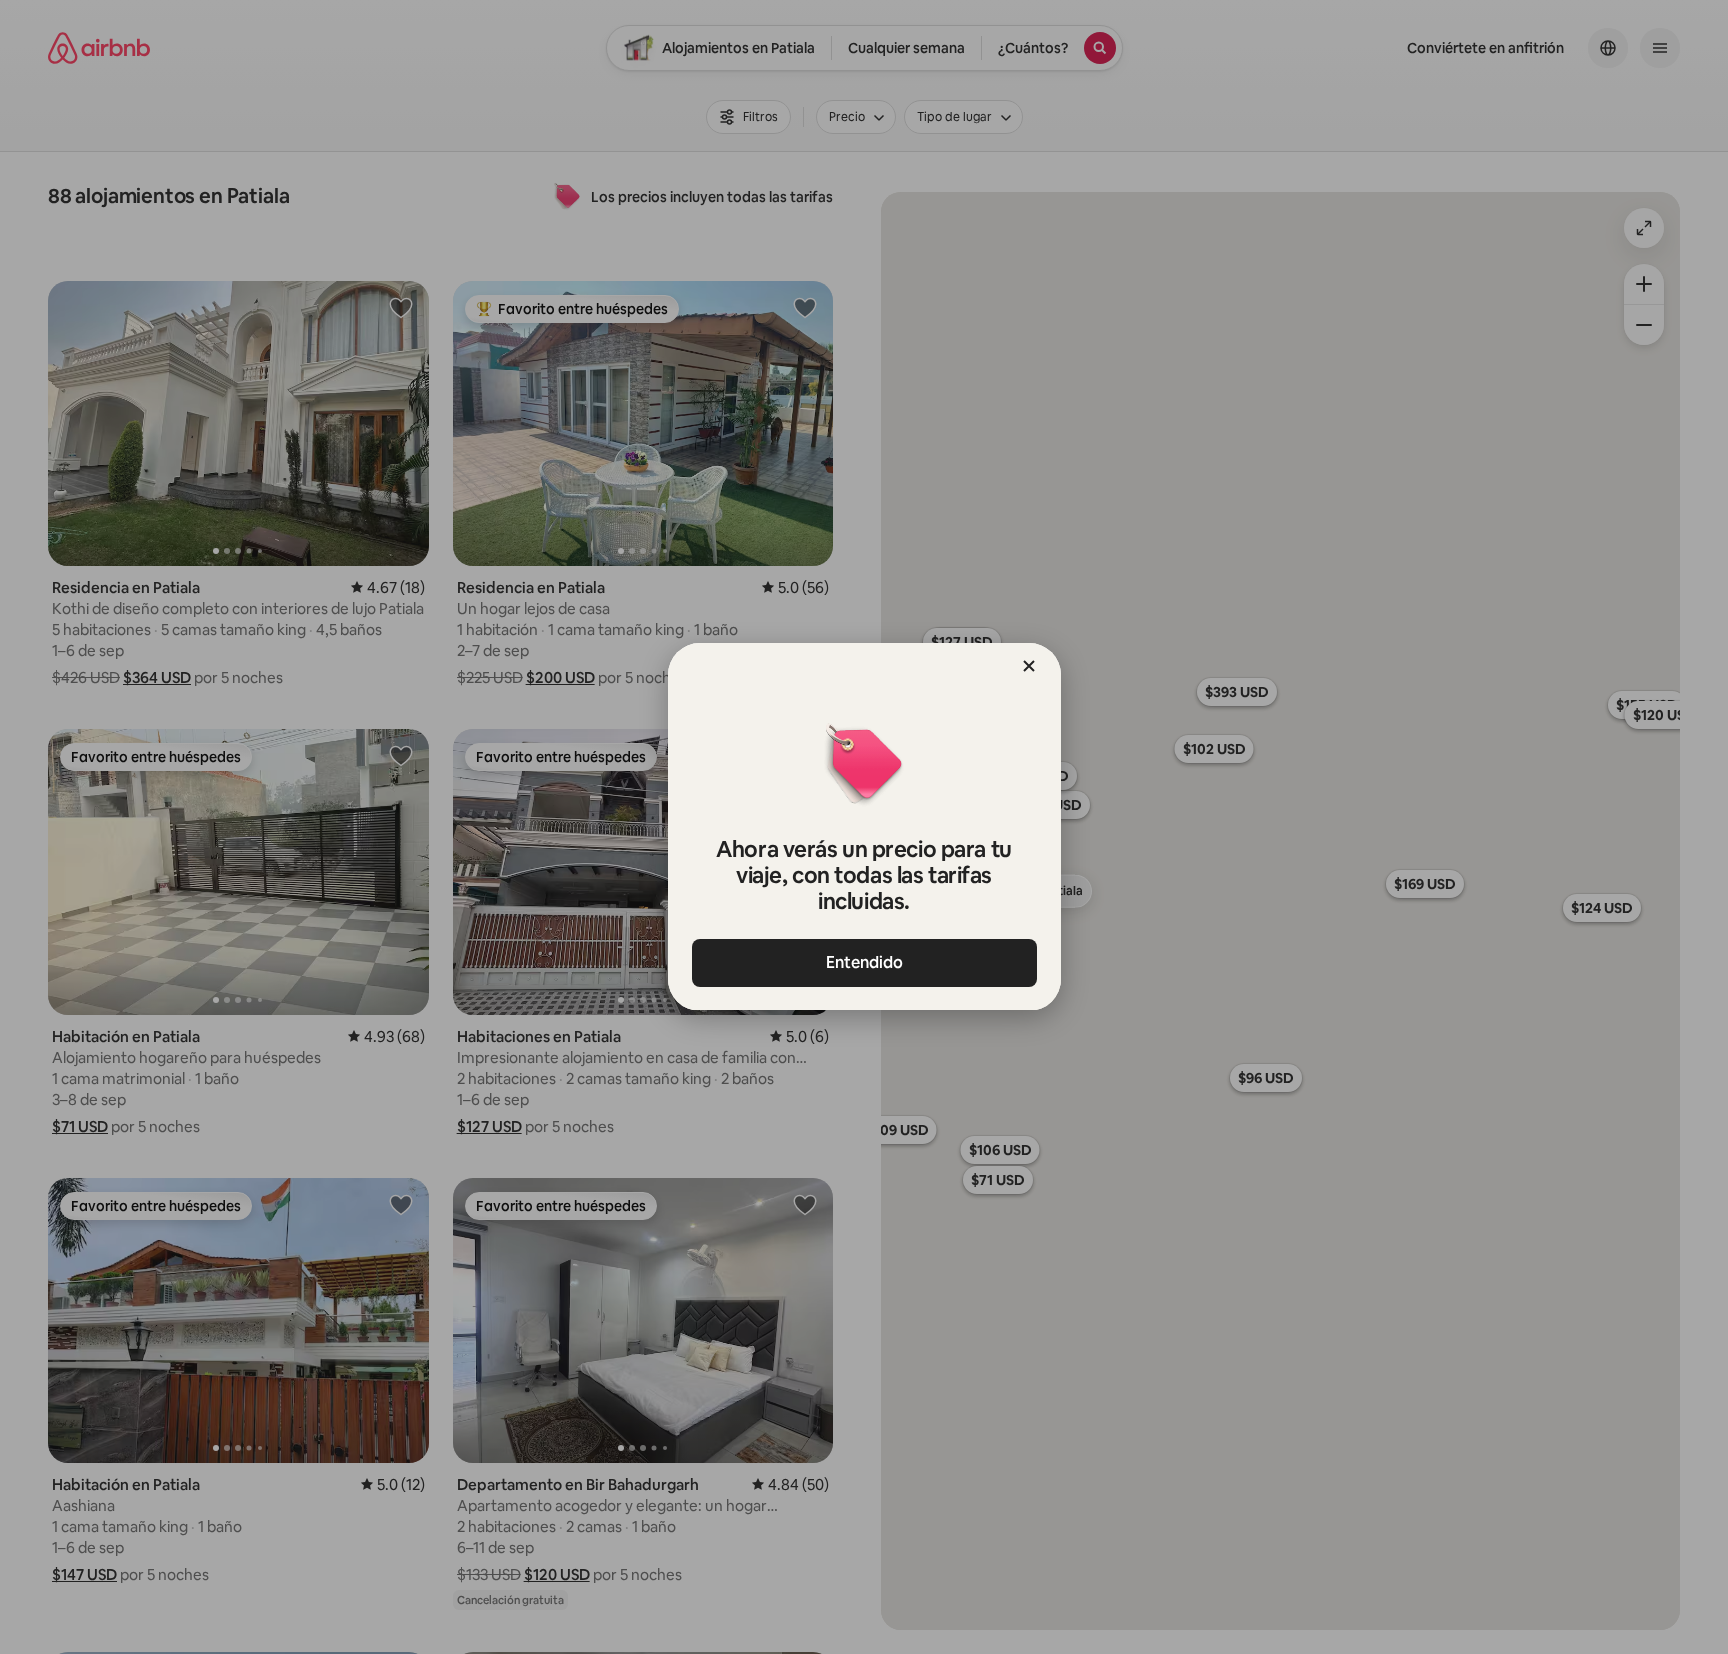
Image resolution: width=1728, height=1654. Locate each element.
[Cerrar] (1029, 666)
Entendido (864, 962)
